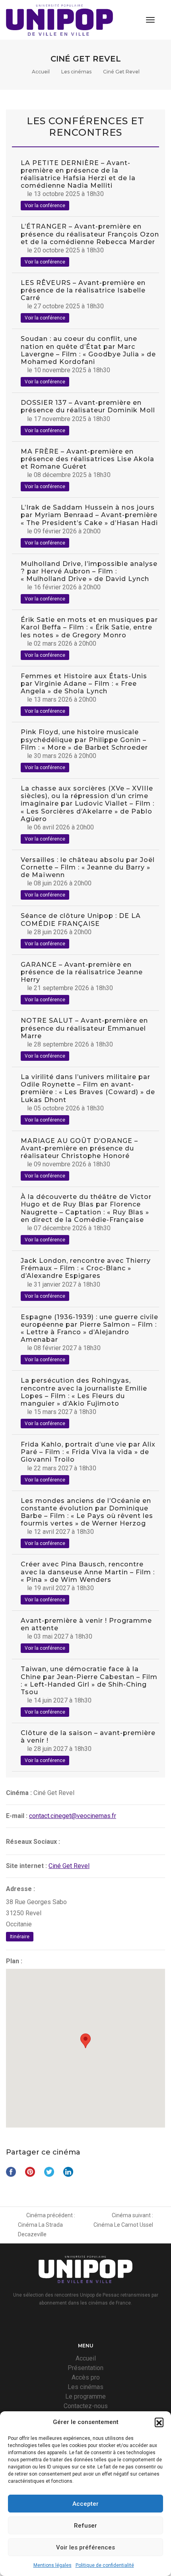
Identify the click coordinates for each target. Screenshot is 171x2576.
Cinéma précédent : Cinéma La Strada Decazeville (47, 2225)
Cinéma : (19, 1793)
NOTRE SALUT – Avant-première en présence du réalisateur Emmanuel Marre (84, 1028)
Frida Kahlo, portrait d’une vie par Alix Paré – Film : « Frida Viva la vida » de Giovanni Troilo (88, 1452)
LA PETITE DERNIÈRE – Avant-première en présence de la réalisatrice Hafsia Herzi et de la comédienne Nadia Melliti (78, 174)
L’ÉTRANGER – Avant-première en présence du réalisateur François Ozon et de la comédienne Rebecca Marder (90, 234)
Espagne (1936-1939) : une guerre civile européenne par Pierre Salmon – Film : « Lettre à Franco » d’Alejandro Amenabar (89, 1328)
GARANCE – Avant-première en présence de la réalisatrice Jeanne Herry (82, 972)
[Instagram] (87, 2322)
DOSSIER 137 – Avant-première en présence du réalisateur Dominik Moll (88, 406)
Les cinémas (76, 72)
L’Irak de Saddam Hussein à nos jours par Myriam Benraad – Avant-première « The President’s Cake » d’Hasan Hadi (89, 515)
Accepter (85, 2504)
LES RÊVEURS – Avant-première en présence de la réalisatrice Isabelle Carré (83, 290)
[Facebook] (74, 2322)
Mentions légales (52, 2565)
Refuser (85, 2526)
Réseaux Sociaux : (33, 1842)
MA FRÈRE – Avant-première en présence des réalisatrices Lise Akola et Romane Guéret (87, 459)
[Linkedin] (97, 2322)
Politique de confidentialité (105, 2565)
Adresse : (20, 1889)
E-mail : (17, 1816)
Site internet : (26, 1866)
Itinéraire (20, 1937)
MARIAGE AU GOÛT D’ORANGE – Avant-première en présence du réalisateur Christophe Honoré (79, 1148)
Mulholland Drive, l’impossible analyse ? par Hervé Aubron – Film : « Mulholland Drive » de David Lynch (89, 571)
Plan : (14, 1961)
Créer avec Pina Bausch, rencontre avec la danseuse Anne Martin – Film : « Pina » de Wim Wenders (88, 1572)
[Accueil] (59, 20)
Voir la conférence (45, 206)
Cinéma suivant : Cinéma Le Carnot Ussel (123, 2220)
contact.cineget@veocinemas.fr (73, 1816)
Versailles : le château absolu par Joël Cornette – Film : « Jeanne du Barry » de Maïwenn (88, 867)
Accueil (41, 72)
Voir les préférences (85, 2547)
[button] (159, 2422)
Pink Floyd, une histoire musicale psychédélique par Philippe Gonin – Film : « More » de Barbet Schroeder (84, 740)
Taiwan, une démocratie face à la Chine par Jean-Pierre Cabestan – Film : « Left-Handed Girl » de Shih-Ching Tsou (89, 1680)
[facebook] (68, 1842)
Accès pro (86, 2377)
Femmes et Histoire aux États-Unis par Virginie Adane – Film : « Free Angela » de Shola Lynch (84, 684)
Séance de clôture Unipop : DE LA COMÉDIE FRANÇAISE (81, 920)
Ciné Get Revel (69, 1866)
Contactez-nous (86, 2406)
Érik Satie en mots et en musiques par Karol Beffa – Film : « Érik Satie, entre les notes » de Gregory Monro (89, 627)
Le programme (85, 2396)
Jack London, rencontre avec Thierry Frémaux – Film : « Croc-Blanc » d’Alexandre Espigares (86, 1268)
